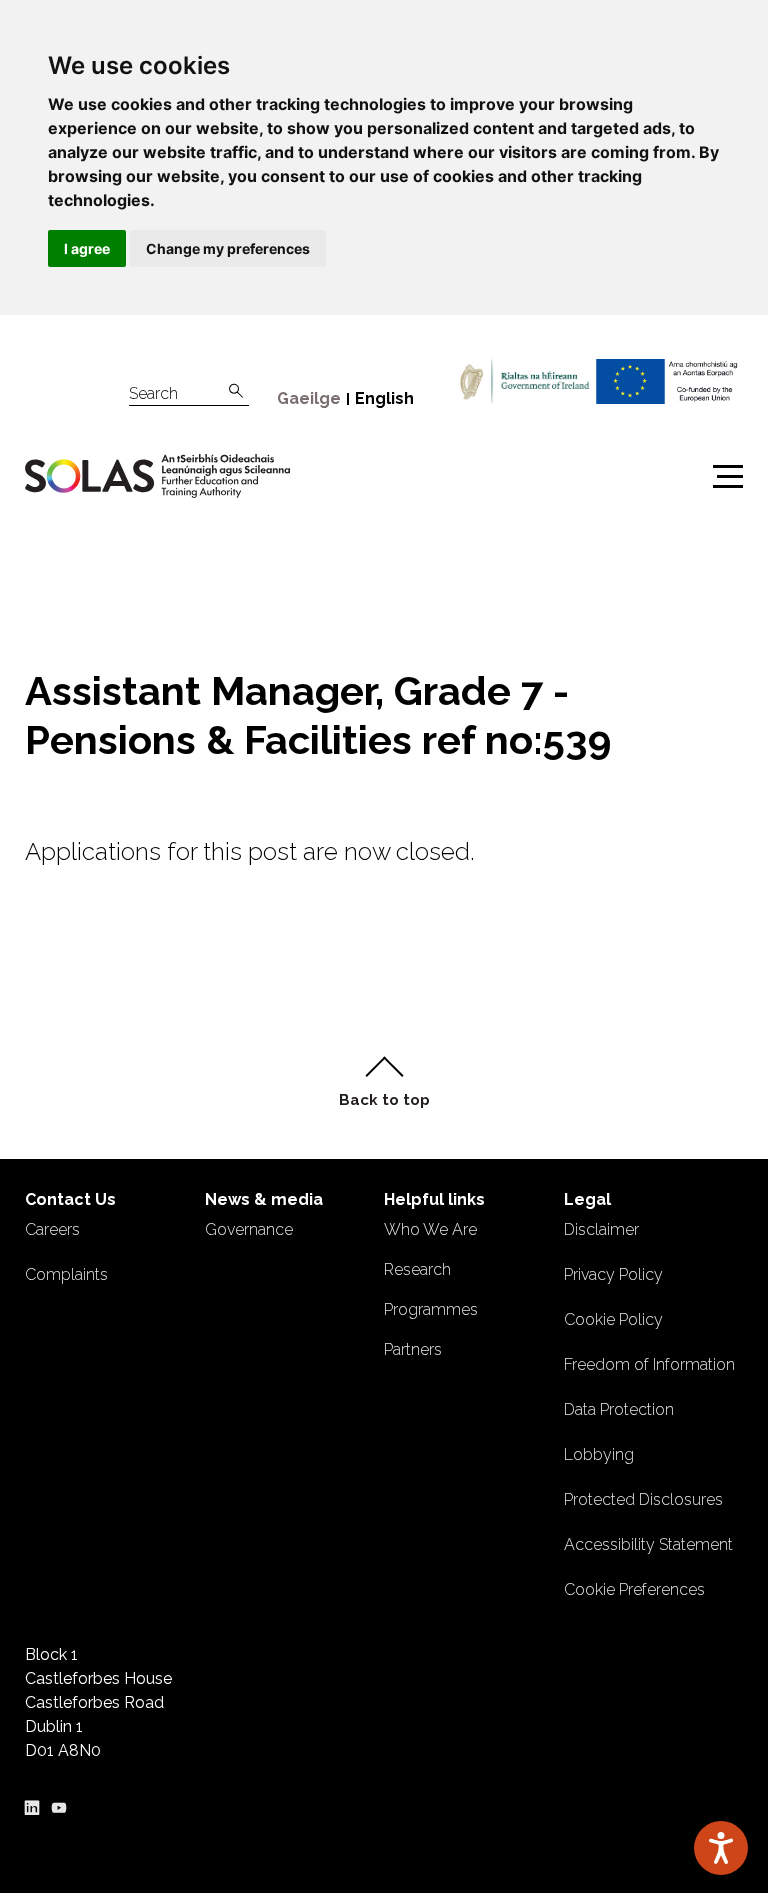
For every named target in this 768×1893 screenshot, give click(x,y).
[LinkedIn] (32, 1805)
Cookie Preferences (634, 1589)
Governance (249, 1229)
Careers (52, 1229)
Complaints (66, 1274)
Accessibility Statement (648, 1544)
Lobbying (599, 1454)
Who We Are (430, 1229)
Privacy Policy (613, 1274)
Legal (587, 1199)
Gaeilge (309, 398)
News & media (264, 1199)
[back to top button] (384, 1082)
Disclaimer (601, 1229)
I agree (87, 248)
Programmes (431, 1309)
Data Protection (619, 1409)
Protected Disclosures (643, 1499)
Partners (413, 1349)
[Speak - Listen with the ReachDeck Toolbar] (721, 1848)
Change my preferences (228, 248)
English (384, 398)
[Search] (236, 391)
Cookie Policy (613, 1319)
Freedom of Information (649, 1364)
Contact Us (70, 1199)
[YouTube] (59, 1805)
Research (417, 1269)
